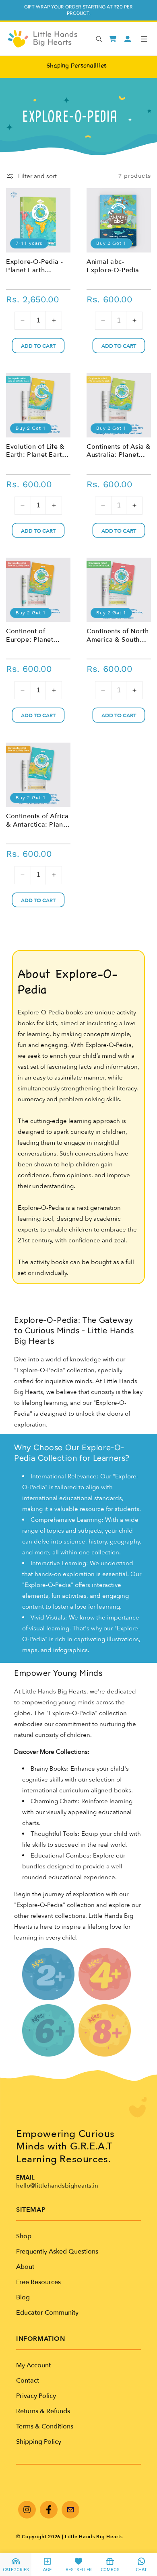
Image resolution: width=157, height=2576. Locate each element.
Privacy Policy (36, 2396)
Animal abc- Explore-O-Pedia (113, 266)
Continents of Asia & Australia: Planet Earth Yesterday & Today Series (119, 451)
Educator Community (47, 2313)
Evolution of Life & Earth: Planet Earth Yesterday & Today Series (36, 451)
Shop (24, 2236)
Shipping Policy (39, 2442)
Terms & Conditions (45, 2426)
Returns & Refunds (43, 2411)
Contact (28, 2381)
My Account (33, 2365)
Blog (23, 2297)
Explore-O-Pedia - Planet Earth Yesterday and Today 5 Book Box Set (35, 266)
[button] (144, 39)
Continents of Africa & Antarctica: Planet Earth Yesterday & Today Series (38, 821)
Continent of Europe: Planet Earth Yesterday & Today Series (34, 636)
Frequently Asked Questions (57, 2252)
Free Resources (38, 2282)
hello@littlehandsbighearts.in (57, 2186)
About (25, 2267)
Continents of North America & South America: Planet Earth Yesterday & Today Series (118, 636)
